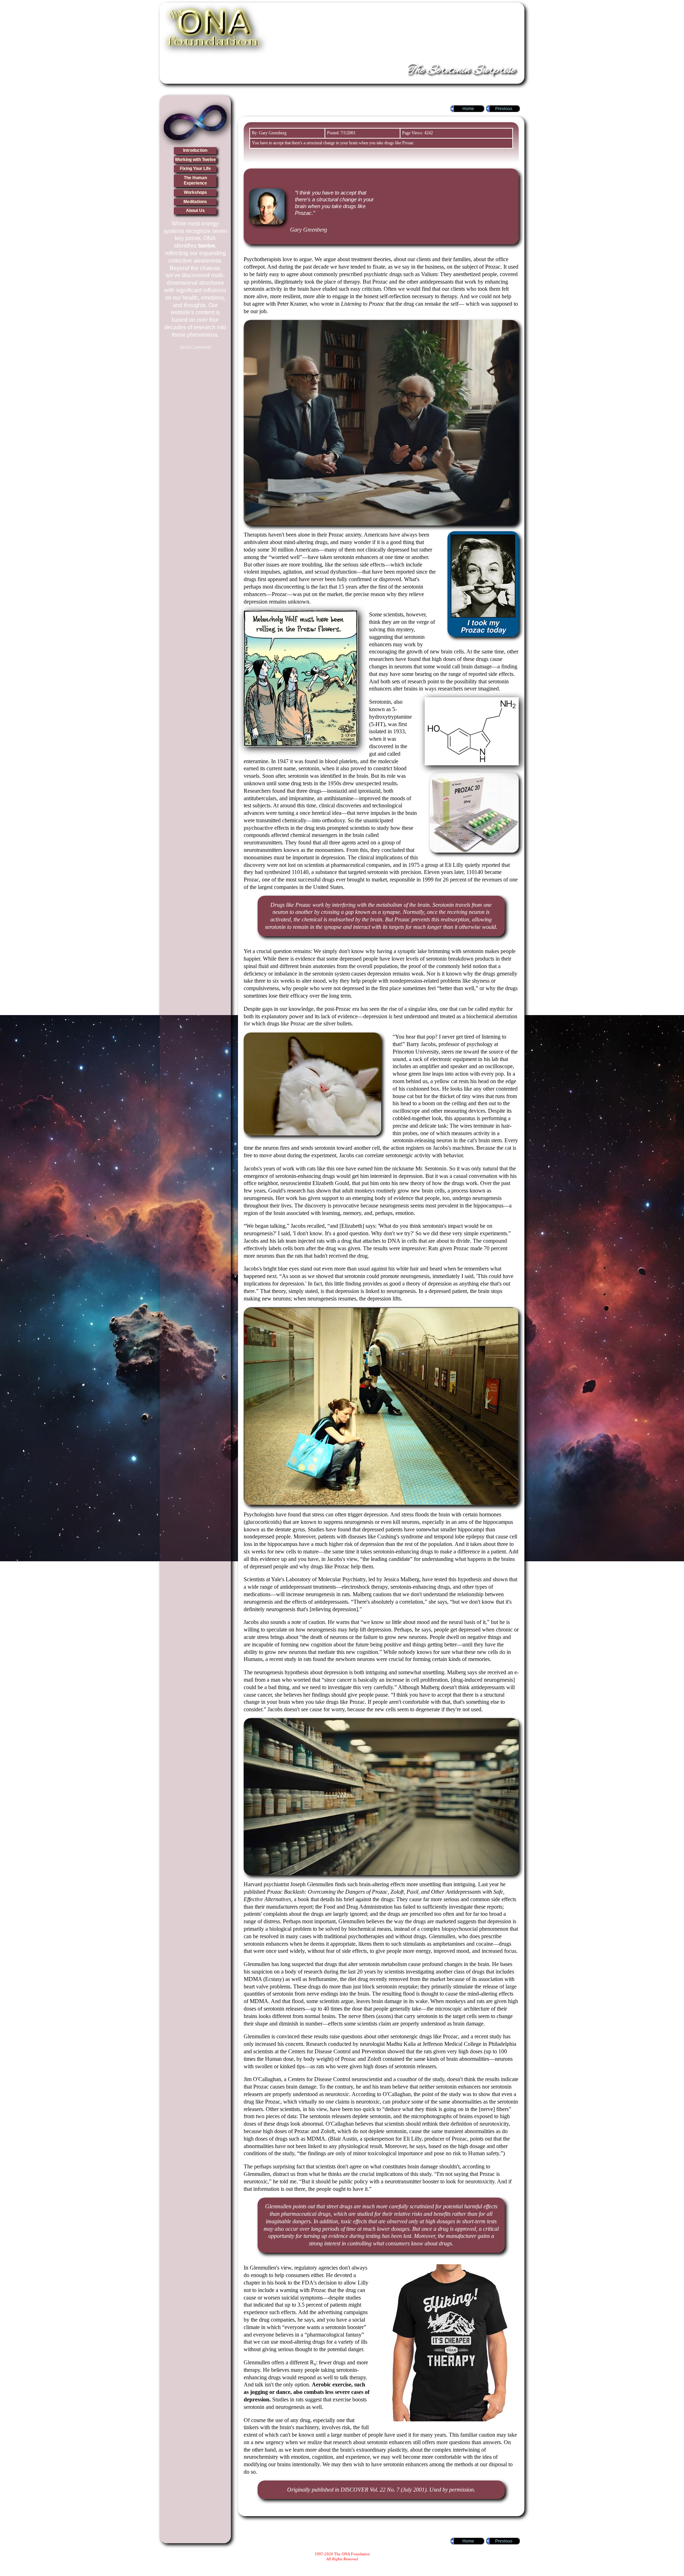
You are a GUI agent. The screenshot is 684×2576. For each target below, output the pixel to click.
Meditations (195, 202)
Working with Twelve (195, 160)
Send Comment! (195, 347)
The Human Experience (195, 181)
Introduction (195, 150)
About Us (195, 211)
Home (468, 109)
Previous (504, 109)
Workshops (195, 192)
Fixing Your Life (195, 169)
